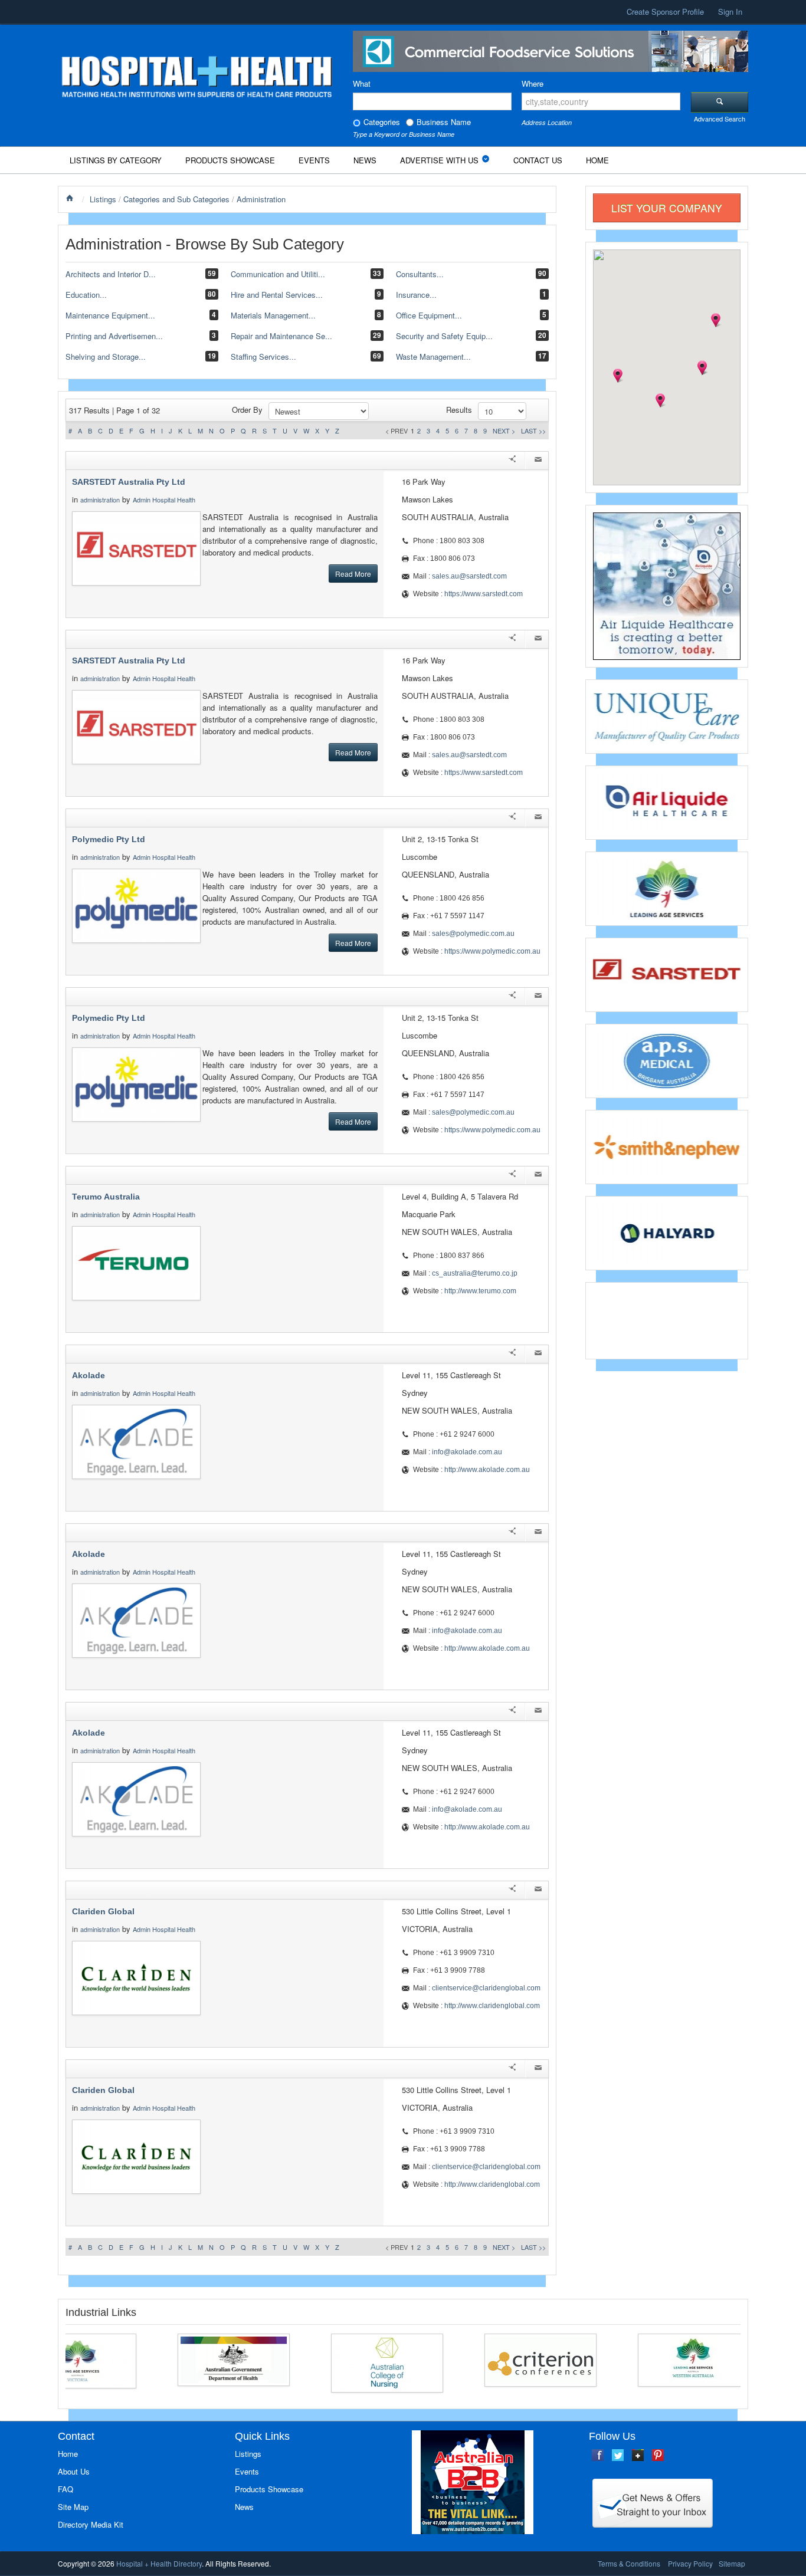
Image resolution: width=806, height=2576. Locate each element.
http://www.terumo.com (480, 1291)
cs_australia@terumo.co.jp (475, 1273)
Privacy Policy (690, 2563)
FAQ (65, 2489)
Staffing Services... (263, 356)
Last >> (533, 431)
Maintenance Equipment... (110, 315)
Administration (261, 199)
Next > (504, 431)
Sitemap (732, 2563)
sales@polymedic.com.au (473, 934)
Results (459, 410)
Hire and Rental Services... (277, 295)
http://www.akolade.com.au (487, 1470)
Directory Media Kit (91, 2524)
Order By (247, 410)
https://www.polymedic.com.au (492, 951)
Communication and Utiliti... (278, 274)
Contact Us (538, 160)
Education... (86, 295)
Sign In (730, 11)
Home (597, 160)
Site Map (73, 2507)
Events (314, 160)
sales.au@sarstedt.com (469, 576)
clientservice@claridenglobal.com (486, 1988)
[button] (618, 376)
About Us (74, 2471)
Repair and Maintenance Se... (281, 336)
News (365, 160)
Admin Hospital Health (164, 500)
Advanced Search (720, 119)
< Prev (397, 431)
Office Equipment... (429, 315)
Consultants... (420, 274)
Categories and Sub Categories (176, 199)
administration (100, 500)
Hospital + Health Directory (159, 2563)
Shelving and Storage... (106, 356)
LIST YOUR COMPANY (667, 208)
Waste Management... (433, 356)
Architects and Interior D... (111, 274)
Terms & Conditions (629, 2563)
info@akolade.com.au (467, 1452)
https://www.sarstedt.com (484, 594)
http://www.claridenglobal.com (492, 2006)
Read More (353, 574)
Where (533, 83)
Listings (103, 199)
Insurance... (416, 295)
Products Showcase (230, 160)
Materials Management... (273, 315)
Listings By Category (116, 160)
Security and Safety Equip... (444, 336)
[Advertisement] (667, 1319)
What (362, 83)
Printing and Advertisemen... (114, 336)
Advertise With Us (439, 160)
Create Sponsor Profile (665, 11)
